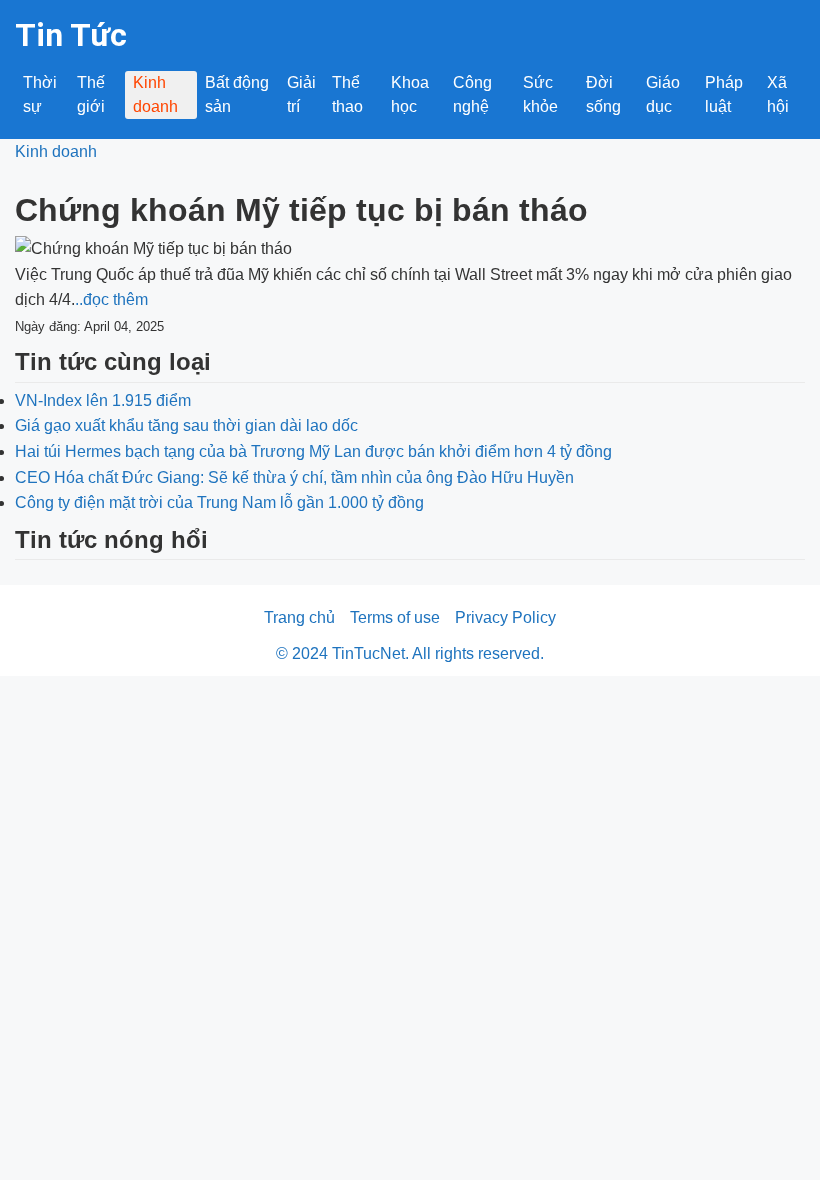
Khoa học (410, 94)
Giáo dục (663, 94)
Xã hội (778, 94)
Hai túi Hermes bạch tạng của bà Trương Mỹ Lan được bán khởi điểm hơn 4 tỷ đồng (313, 451)
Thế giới (91, 94)
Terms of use (395, 617)
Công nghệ (472, 94)
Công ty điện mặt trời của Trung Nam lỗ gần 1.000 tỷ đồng (219, 502)
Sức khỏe (540, 94)
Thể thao (347, 94)
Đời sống (603, 94)
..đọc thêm (111, 299)
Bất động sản (237, 94)
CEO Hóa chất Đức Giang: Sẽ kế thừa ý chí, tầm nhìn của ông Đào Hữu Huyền (294, 477)
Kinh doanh (155, 94)
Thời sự (40, 94)
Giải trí (301, 94)
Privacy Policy (505, 617)
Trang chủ (299, 617)
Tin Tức (71, 35)
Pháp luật (724, 94)
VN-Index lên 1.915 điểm (103, 400)
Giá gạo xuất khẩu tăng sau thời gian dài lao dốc (186, 425)
